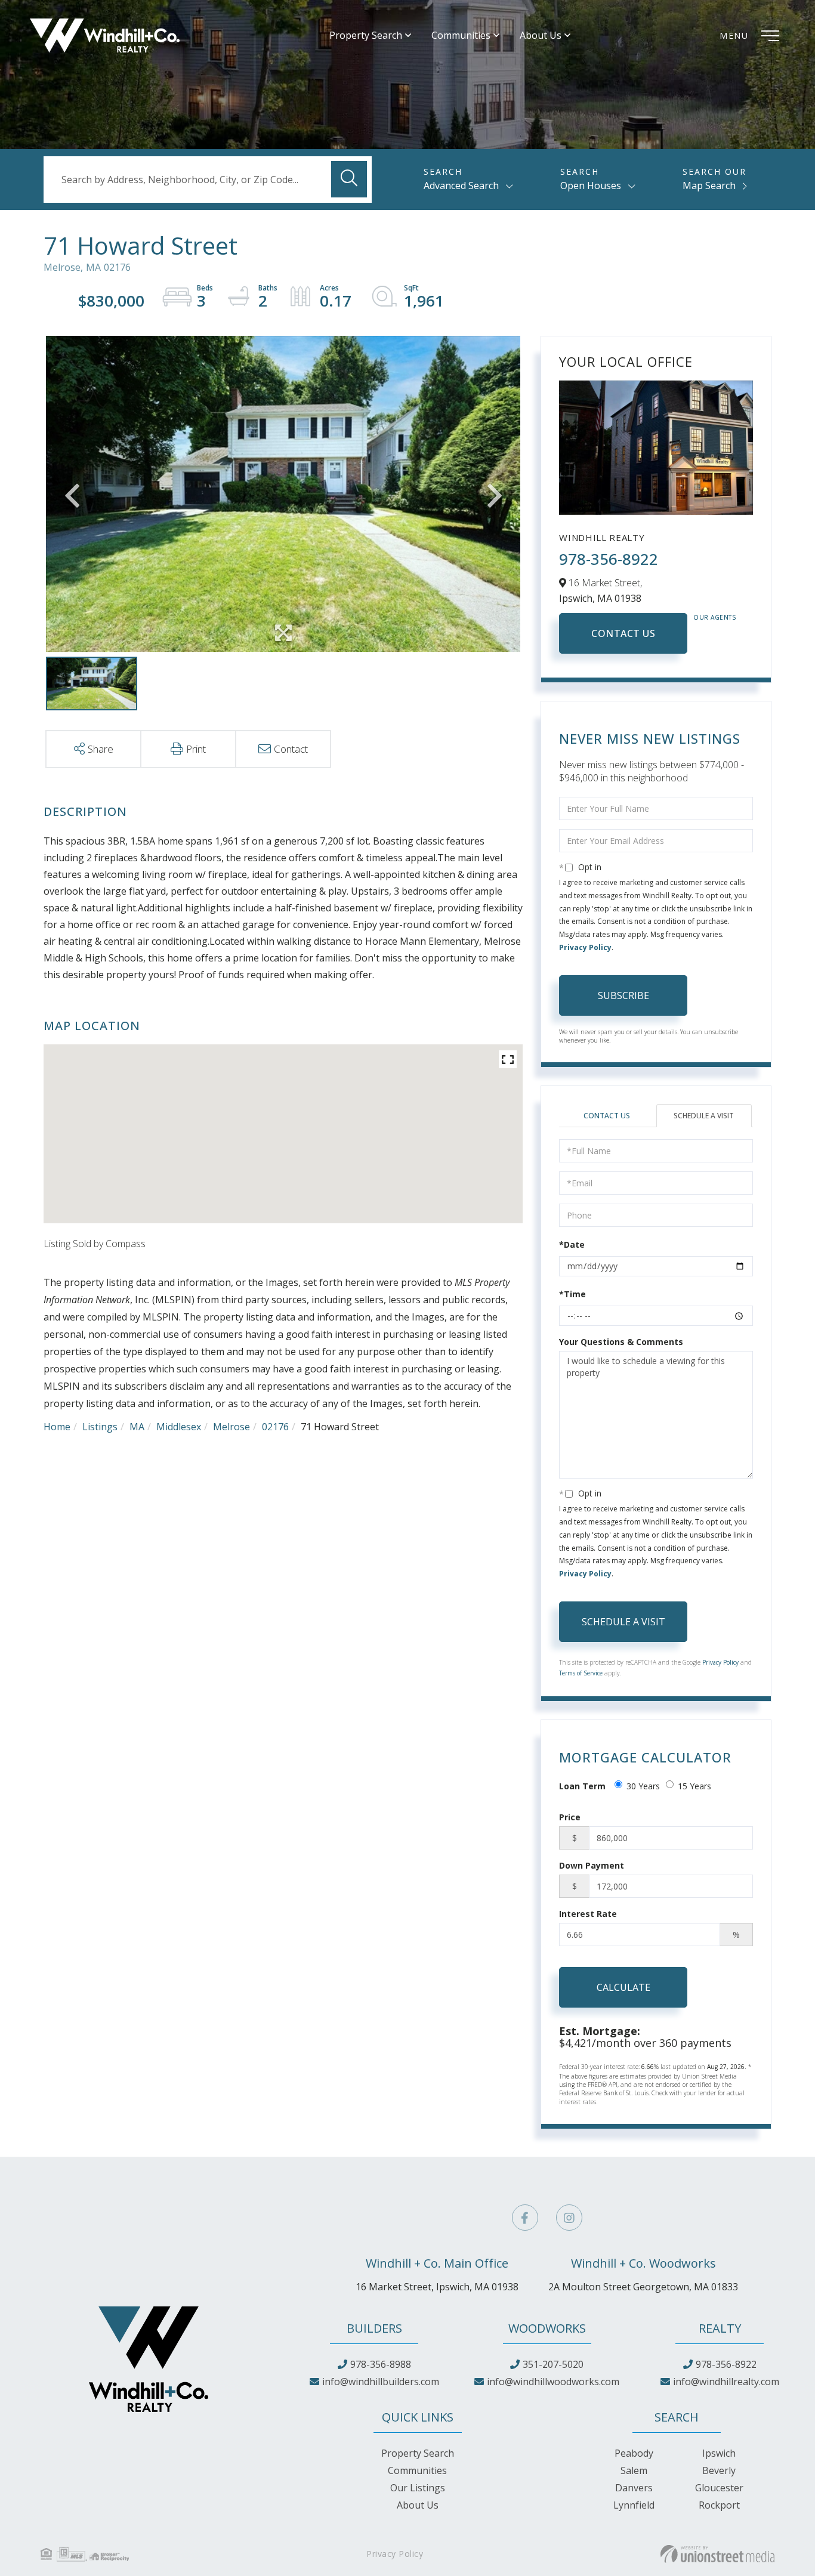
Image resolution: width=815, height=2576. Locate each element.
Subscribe (623, 995)
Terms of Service (581, 1673)
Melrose (231, 1427)
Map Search (709, 185)
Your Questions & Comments (621, 1342)
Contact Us (623, 633)
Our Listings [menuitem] (418, 2488)
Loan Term (582, 1786)
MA (137, 1427)
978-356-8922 (609, 559)
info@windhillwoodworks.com (553, 2382)
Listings (100, 1427)
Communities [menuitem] (461, 35)
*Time (572, 1294)
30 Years (643, 1786)
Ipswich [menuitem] (719, 2453)
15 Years (694, 1786)
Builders (374, 2328)
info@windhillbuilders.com (381, 2382)
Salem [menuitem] (634, 2470)
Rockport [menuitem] (719, 2505)
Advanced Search (461, 185)
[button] (349, 179)
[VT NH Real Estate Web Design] (717, 2554)
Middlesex (179, 1427)
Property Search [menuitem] (366, 35)
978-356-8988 (381, 2364)
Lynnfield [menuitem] (634, 2505)
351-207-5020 (553, 2364)
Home (57, 1427)
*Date (572, 1244)
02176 (275, 1427)
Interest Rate (588, 1914)
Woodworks (547, 2328)
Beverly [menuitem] (719, 2470)
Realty (720, 2328)
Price (570, 1817)
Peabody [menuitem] (634, 2453)
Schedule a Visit (704, 1116)
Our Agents (715, 617)
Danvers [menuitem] (634, 2488)
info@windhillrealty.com (726, 2382)
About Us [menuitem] (541, 35)
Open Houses (591, 185)
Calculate (623, 1987)
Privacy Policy (585, 947)
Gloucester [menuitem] (719, 2488)
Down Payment (592, 1865)
